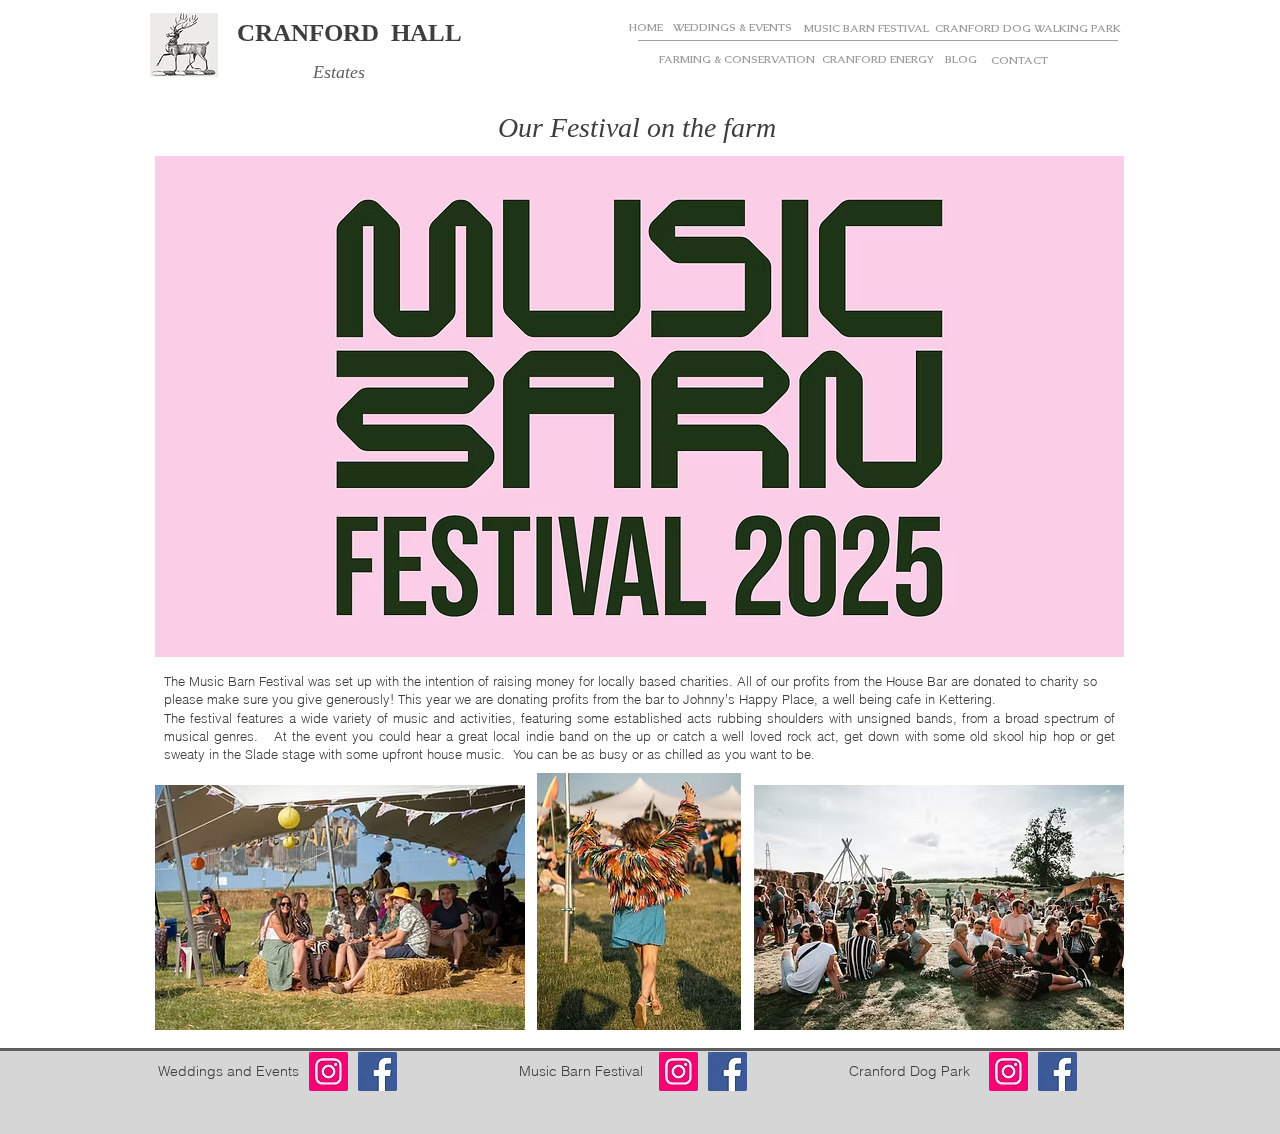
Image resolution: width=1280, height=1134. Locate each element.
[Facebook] (377, 1071)
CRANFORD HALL (349, 32)
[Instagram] (328, 1071)
